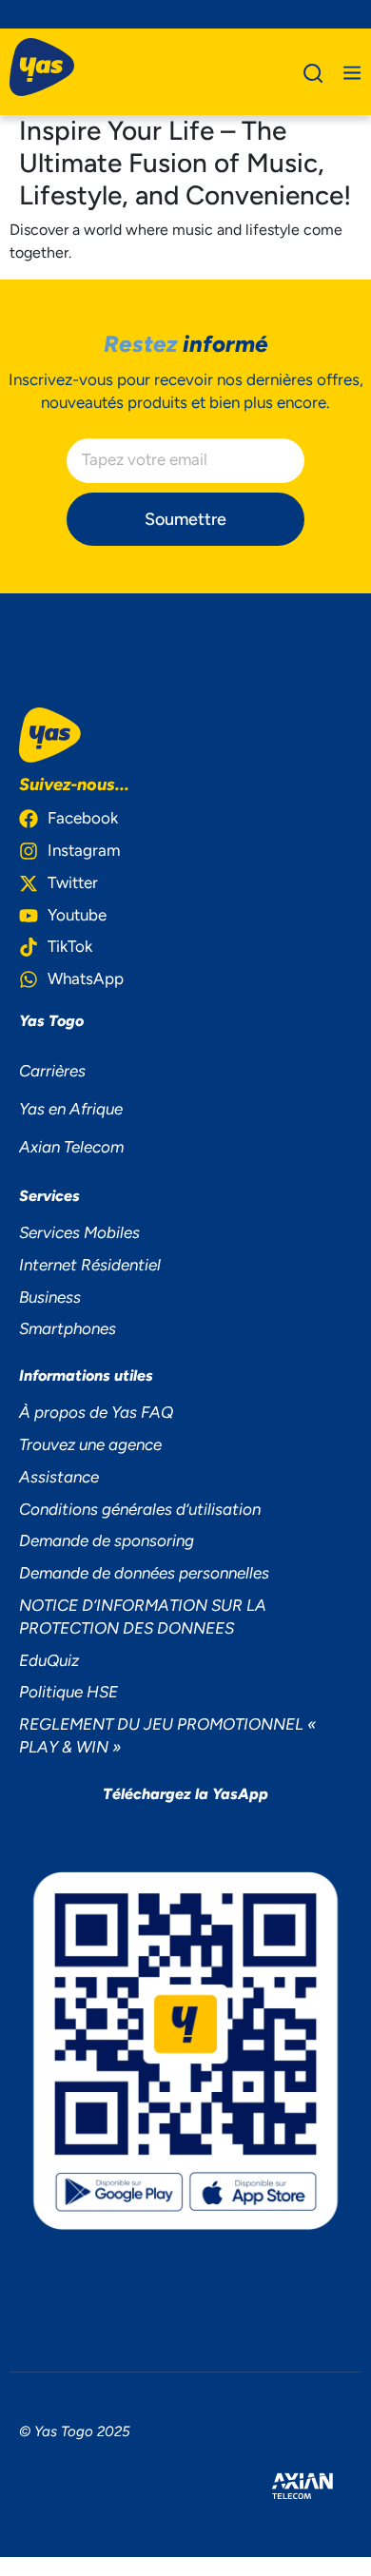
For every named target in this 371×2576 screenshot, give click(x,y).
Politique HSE (68, 1692)
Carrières (52, 1071)
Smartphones (68, 1328)
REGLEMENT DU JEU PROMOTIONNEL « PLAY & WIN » (167, 1735)
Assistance (59, 1477)
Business (50, 1297)
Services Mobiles (79, 1232)
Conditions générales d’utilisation (140, 1509)
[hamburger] (352, 72)
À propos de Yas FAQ (96, 1412)
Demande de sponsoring (107, 1540)
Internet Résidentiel (90, 1265)
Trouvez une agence (90, 1444)
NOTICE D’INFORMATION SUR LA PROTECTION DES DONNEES (143, 1617)
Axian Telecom (71, 1147)
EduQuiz (49, 1660)
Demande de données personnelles (144, 1573)
